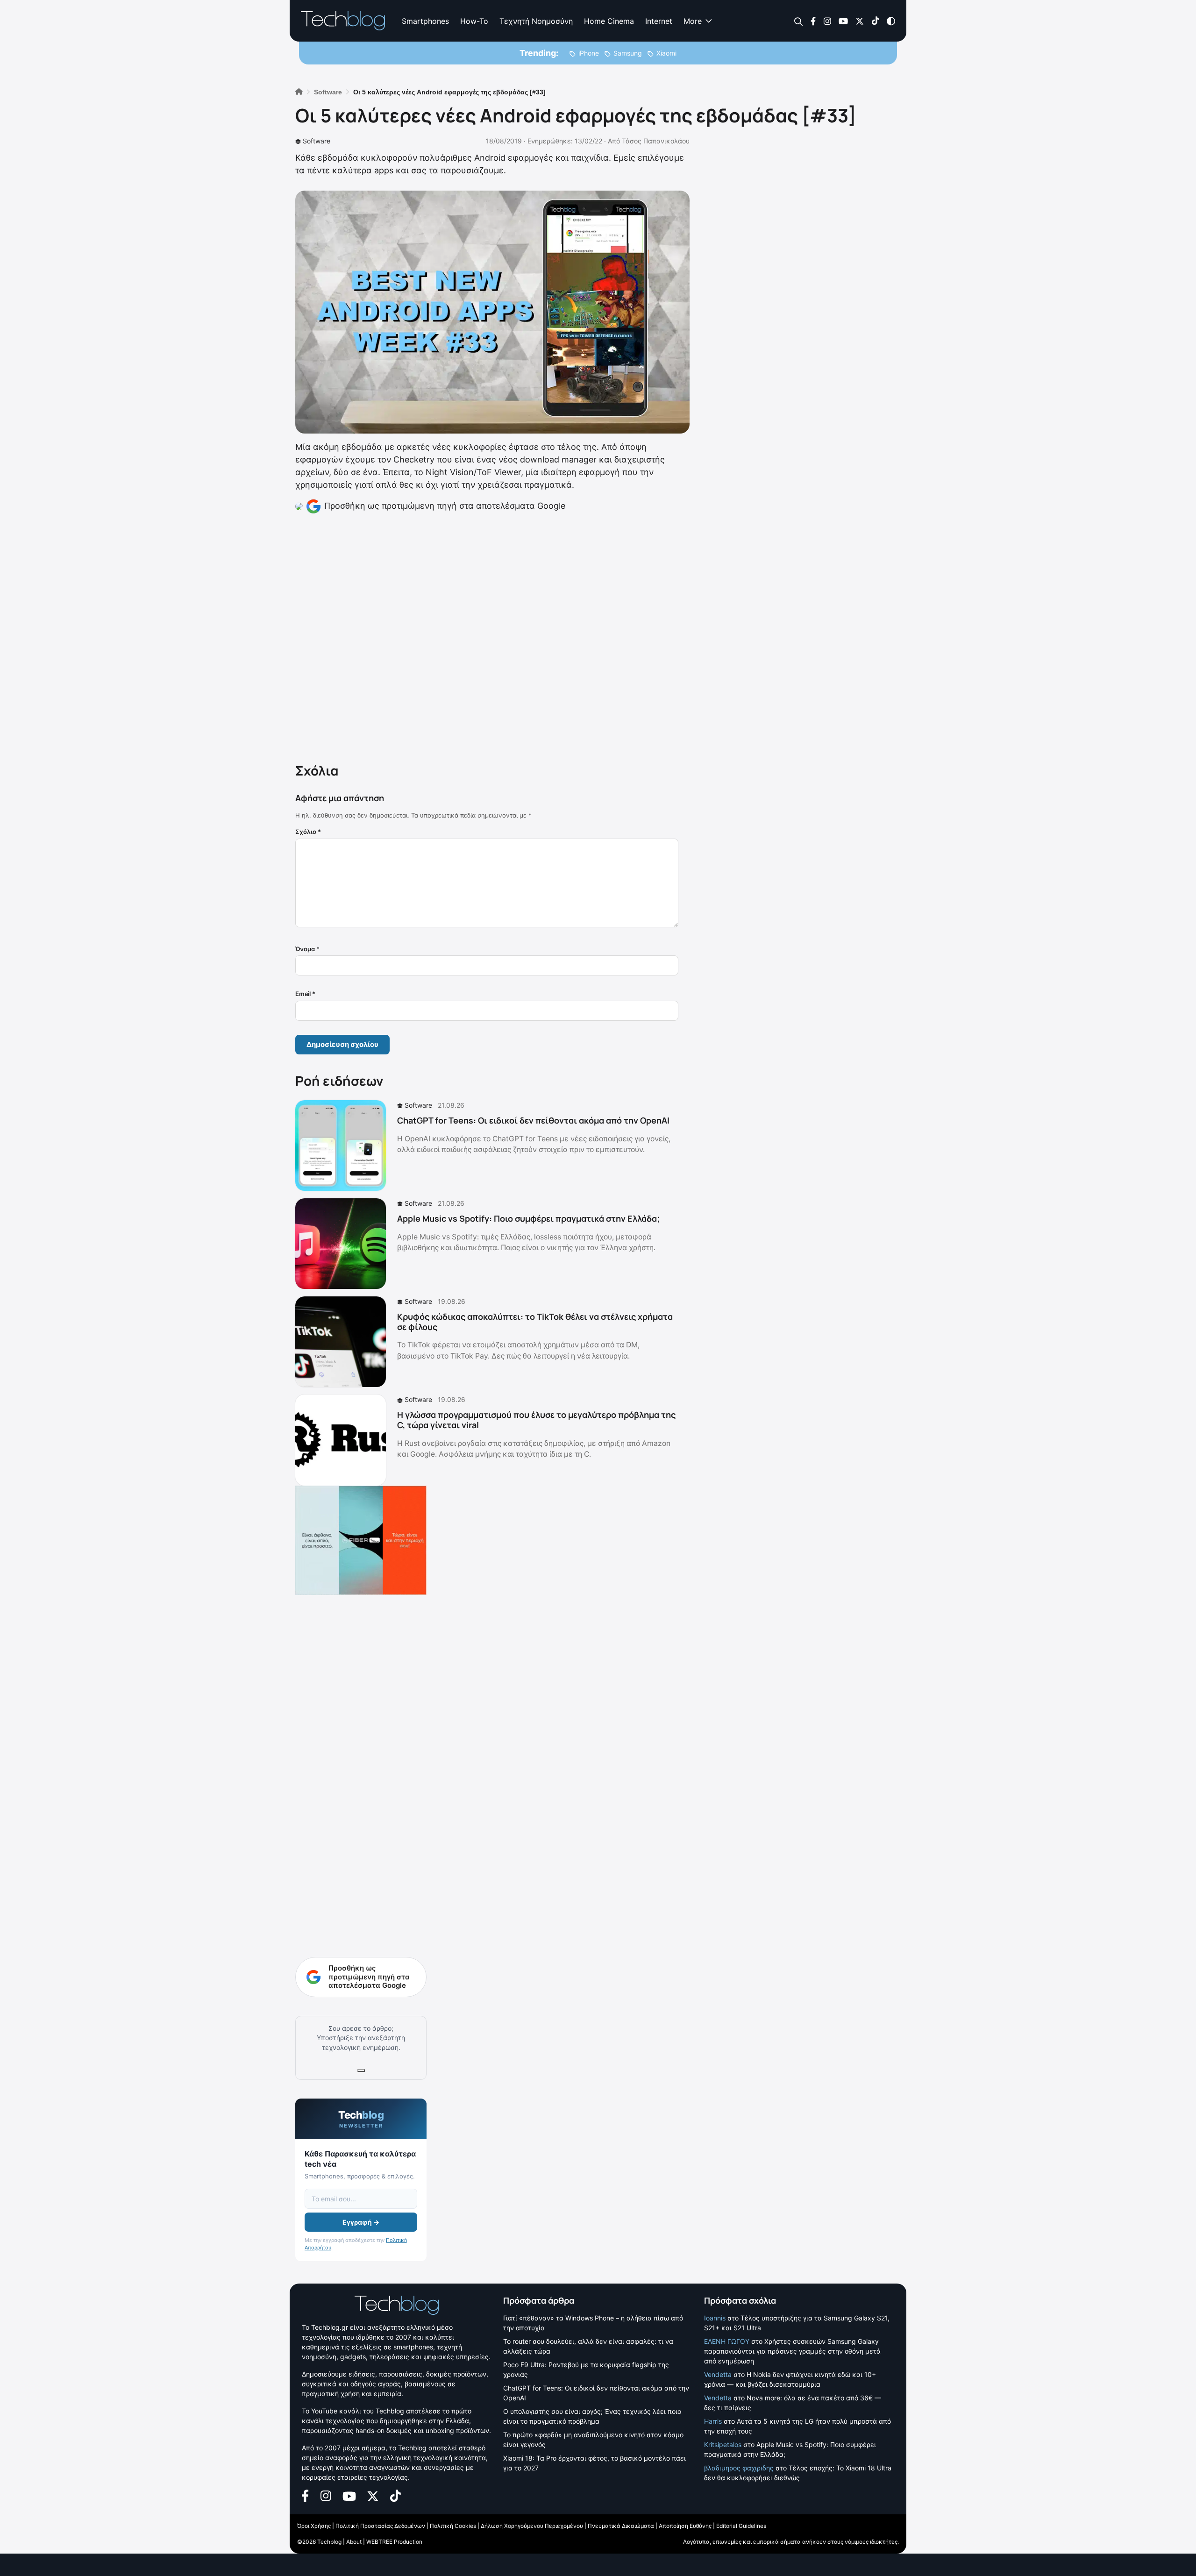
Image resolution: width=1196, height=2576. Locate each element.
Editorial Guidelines (741, 2526)
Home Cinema (609, 21)
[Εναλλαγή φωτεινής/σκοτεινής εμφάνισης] (891, 20)
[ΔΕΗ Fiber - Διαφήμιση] (361, 1540)
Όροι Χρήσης (314, 2526)
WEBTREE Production (394, 2542)
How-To (474, 21)
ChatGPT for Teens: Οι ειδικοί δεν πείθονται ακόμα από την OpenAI (533, 1120)
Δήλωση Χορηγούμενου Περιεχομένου (532, 2526)
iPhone (589, 53)
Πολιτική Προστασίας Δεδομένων (380, 2526)
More (693, 21)
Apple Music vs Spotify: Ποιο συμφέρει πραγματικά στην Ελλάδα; (528, 1218)
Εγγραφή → (361, 2222)
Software (317, 141)
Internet (659, 21)
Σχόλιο (308, 832)
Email (305, 994)
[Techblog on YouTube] (843, 20)
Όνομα (307, 949)
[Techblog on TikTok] (875, 20)
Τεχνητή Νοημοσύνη (536, 21)
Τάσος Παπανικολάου (656, 141)
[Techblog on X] (860, 20)
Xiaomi (666, 53)
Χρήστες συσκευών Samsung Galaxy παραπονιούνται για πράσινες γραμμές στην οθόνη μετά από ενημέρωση (792, 2351)
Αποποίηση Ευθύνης (685, 2526)
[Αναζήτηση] (799, 21)
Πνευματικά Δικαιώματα (621, 2526)
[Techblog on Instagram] (827, 20)
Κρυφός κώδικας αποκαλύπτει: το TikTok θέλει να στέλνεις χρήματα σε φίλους (535, 1322)
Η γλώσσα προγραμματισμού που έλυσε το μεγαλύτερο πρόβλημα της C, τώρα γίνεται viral (536, 1420)
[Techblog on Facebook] (813, 20)
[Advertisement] (487, 637)
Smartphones (425, 21)
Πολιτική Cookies (453, 2526)
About (354, 2542)
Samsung (628, 53)
